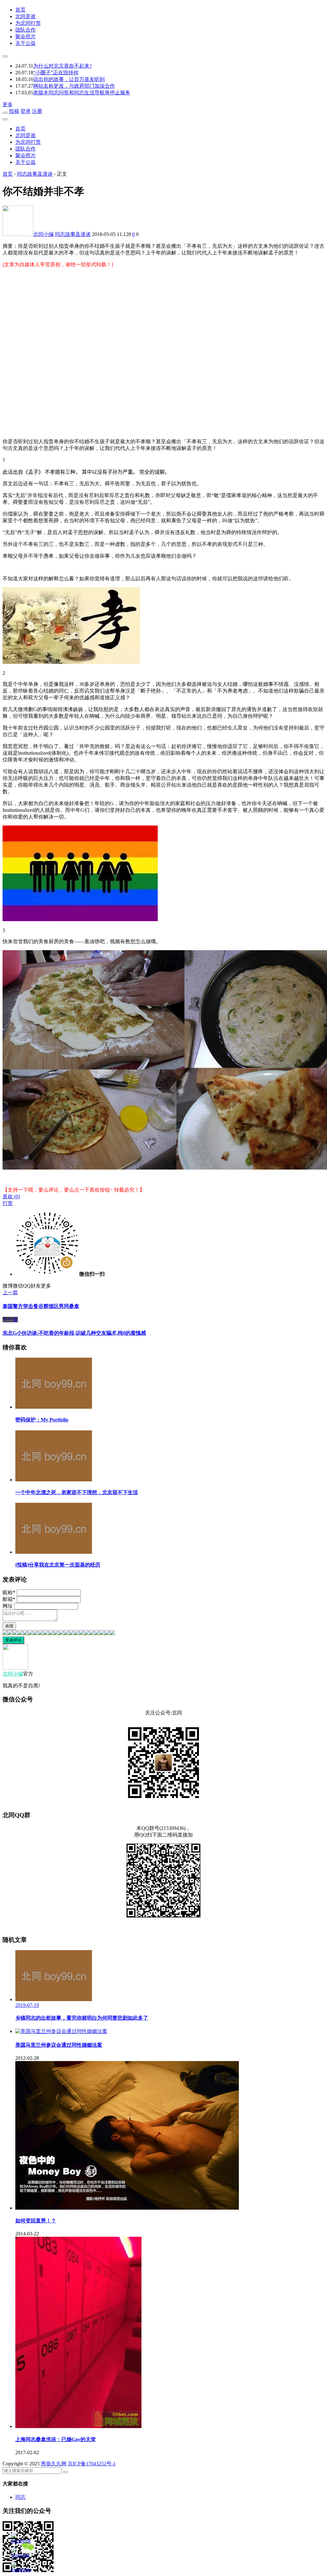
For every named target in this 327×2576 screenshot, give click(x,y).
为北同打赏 (28, 23)
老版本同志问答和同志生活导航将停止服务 (82, 93)
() (11, 1196)
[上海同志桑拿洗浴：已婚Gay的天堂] (78, 2426)
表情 (9, 1626)
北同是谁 (26, 16)
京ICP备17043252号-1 (92, 2464)
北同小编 (43, 234)
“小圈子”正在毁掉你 (56, 73)
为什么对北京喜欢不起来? (62, 66)
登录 (26, 111)
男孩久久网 (54, 2464)
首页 (20, 10)
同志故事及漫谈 (73, 234)
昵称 (9, 1593)
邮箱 (9, 1599)
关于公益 (26, 43)
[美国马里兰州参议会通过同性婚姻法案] (61, 2031)
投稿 (14, 111)
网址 (8, 1606)
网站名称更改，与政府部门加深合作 (74, 86)
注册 (37, 111)
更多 (8, 104)
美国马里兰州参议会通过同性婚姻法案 (59, 2045)
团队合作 (26, 30)
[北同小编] (15, 1668)
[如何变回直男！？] (127, 2208)
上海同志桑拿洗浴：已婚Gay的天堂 (56, 2439)
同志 (20, 2497)
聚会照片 (26, 37)
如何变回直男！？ (36, 2221)
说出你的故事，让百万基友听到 (69, 79)
